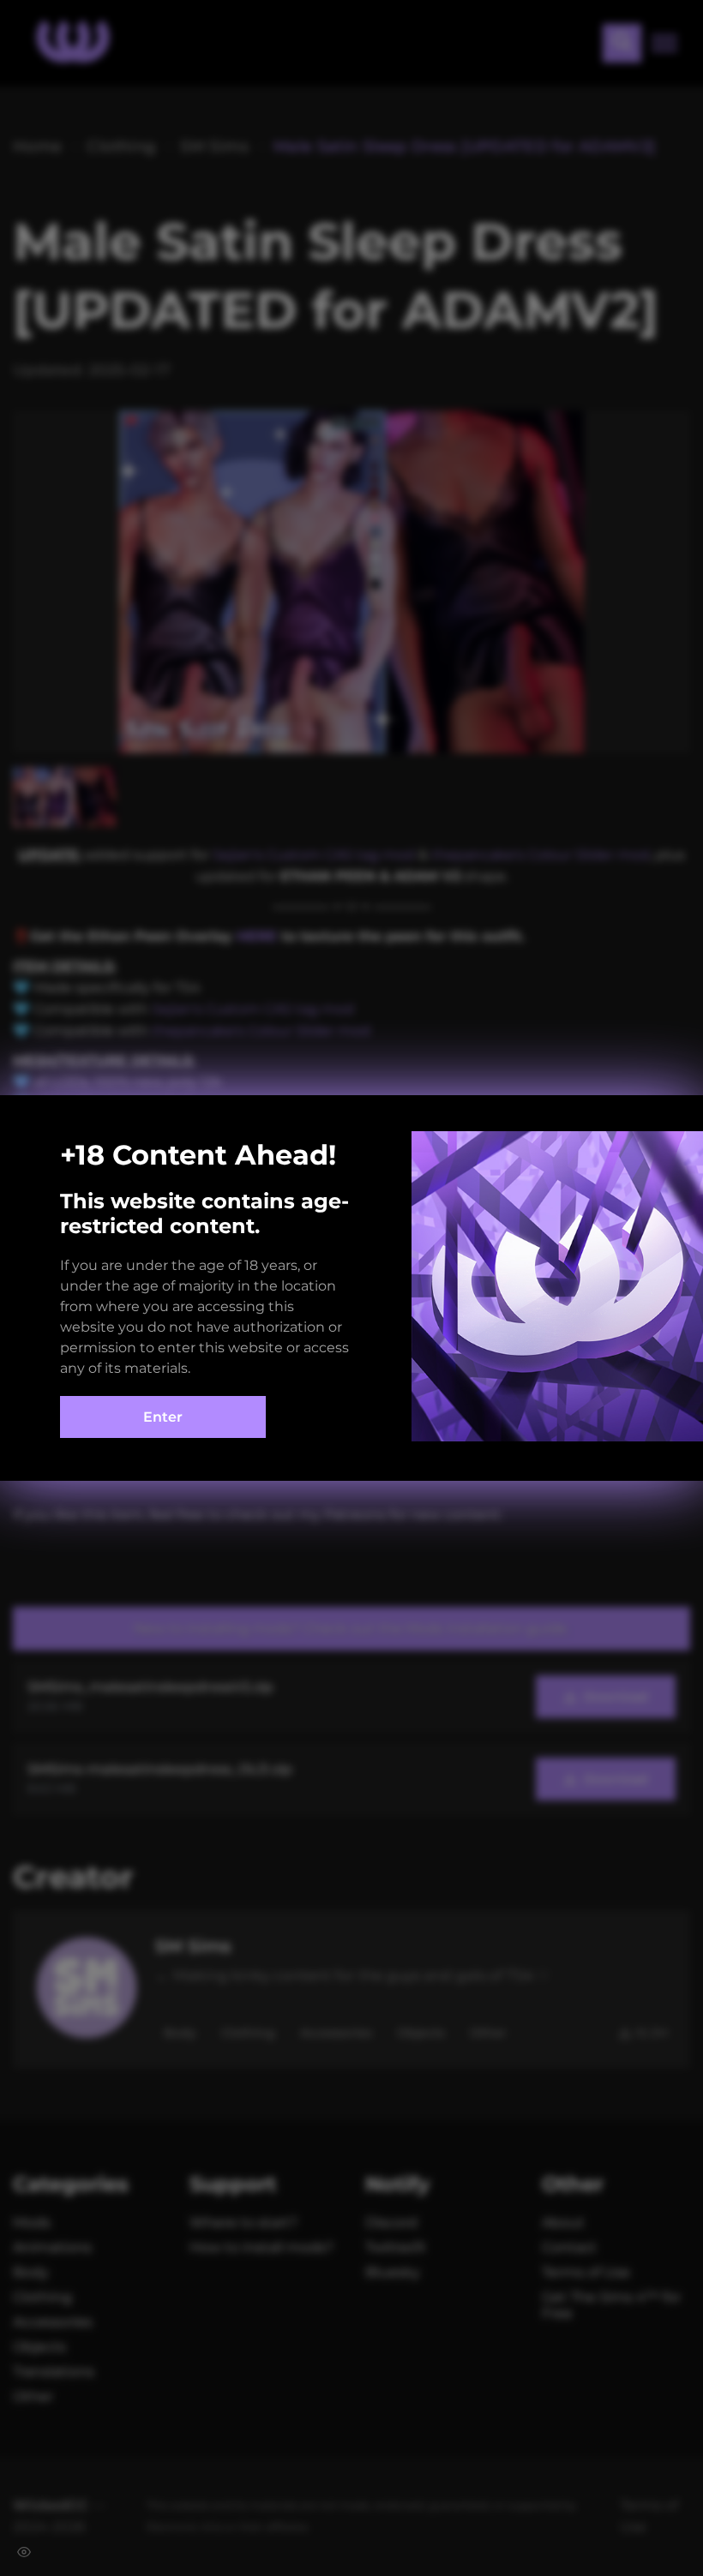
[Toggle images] (24, 2552)
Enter (163, 1417)
